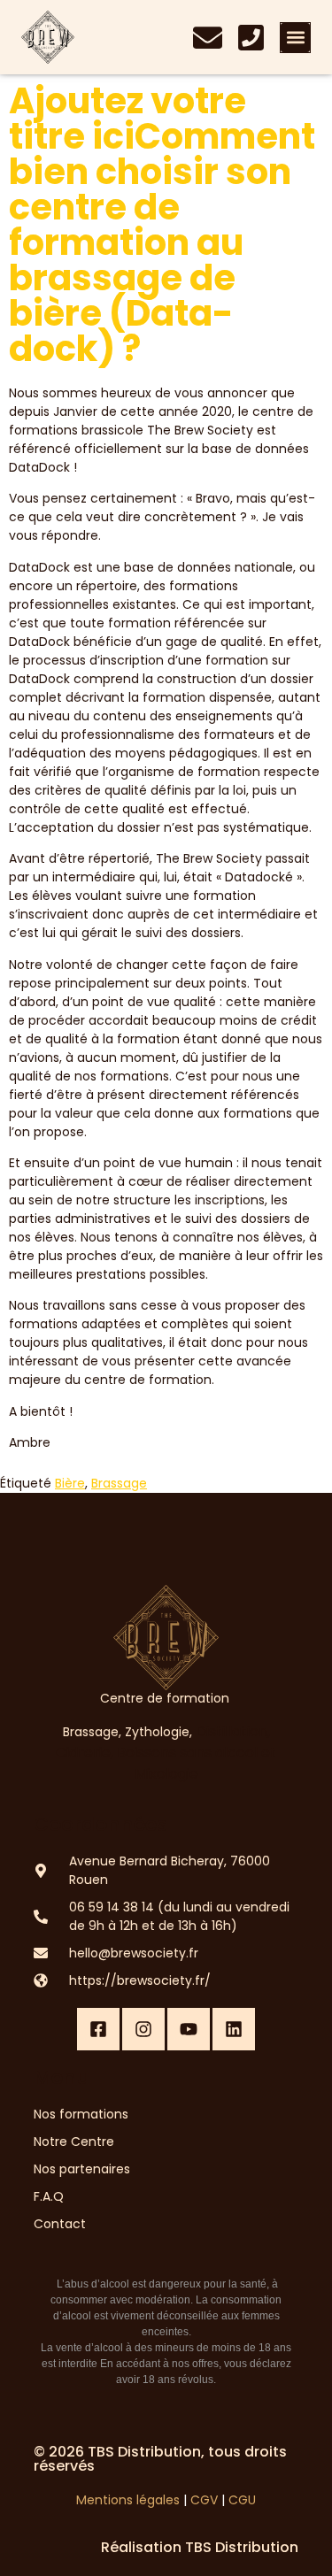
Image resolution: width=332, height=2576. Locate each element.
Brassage (119, 1483)
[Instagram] (143, 2029)
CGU (242, 2500)
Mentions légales (128, 2500)
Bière (70, 1483)
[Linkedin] (234, 2029)
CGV (204, 2500)
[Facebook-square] (98, 2029)
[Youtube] (189, 2029)
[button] (295, 38)
